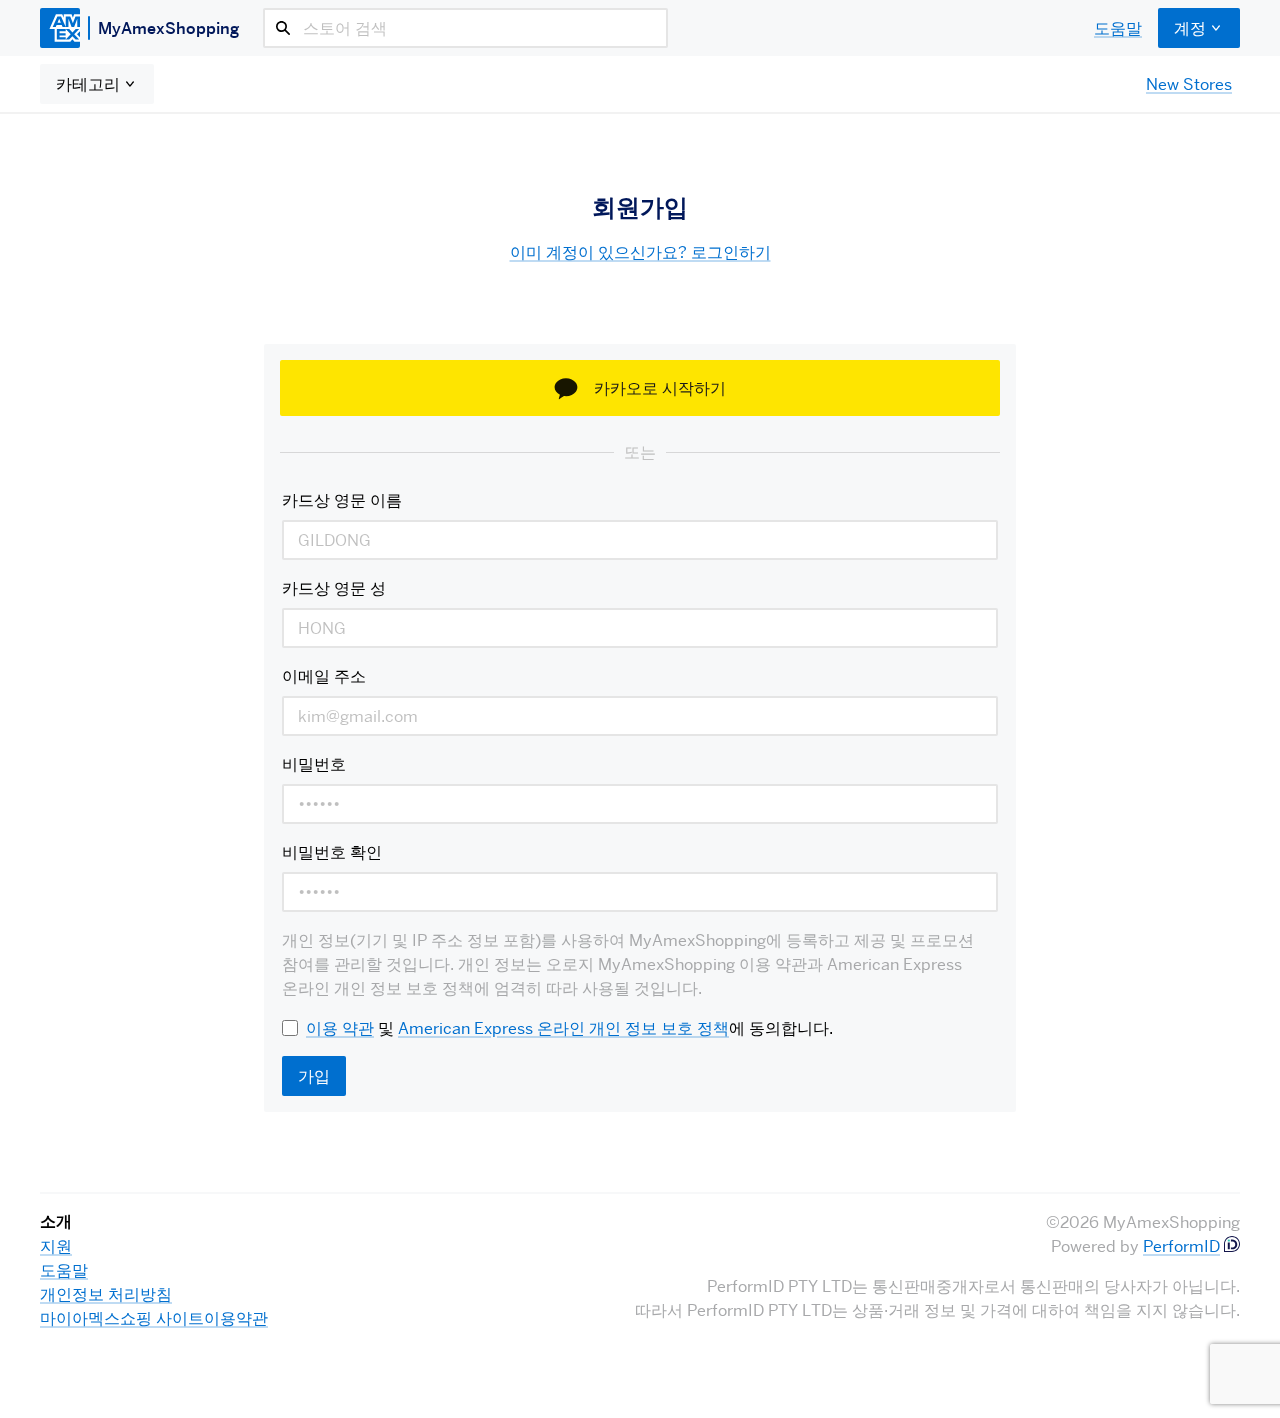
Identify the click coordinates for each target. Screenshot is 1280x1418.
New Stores (1189, 84)
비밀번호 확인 (332, 852)
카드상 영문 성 (334, 588)
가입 (314, 1076)
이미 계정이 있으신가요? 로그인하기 (640, 252)
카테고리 (88, 84)
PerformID (1181, 1246)
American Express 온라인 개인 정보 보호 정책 (563, 1028)
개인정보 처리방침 (106, 1294)
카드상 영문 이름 (342, 500)
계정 (1190, 28)
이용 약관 (340, 1028)
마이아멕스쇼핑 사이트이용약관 (154, 1318)
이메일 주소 (324, 676)
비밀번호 (314, 764)
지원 (56, 1246)
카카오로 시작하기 (660, 388)
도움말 (1118, 28)
